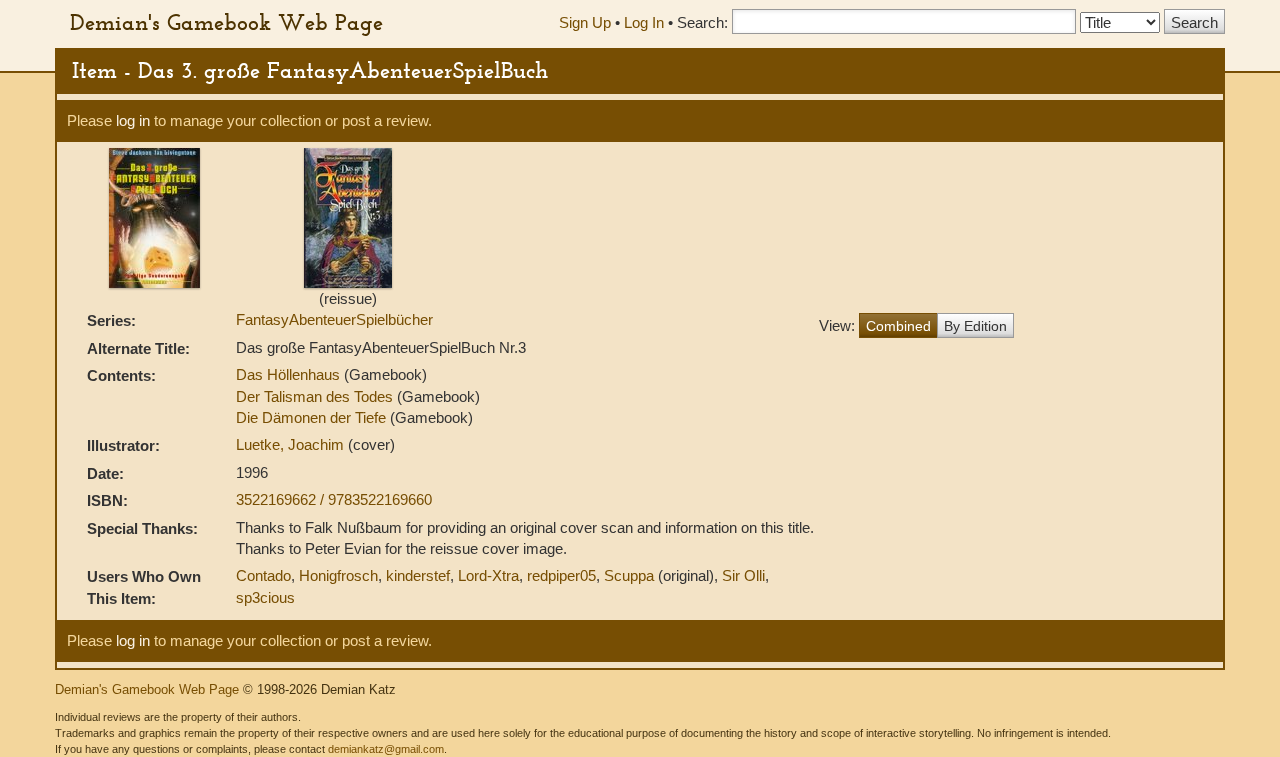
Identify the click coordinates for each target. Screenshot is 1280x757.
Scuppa (629, 575)
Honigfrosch (338, 575)
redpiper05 (561, 575)
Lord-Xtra (488, 575)
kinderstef (418, 575)
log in (133, 120)
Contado (263, 575)
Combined (898, 326)
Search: (702, 22)
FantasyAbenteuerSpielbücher (334, 319)
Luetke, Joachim (292, 444)
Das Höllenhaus (288, 374)
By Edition (975, 326)
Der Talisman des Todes (314, 396)
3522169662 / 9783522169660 (334, 499)
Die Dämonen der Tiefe (311, 417)
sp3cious (265, 597)
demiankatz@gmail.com (386, 749)
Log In (644, 22)
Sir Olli (743, 575)
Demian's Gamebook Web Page (226, 22)
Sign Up (585, 22)
